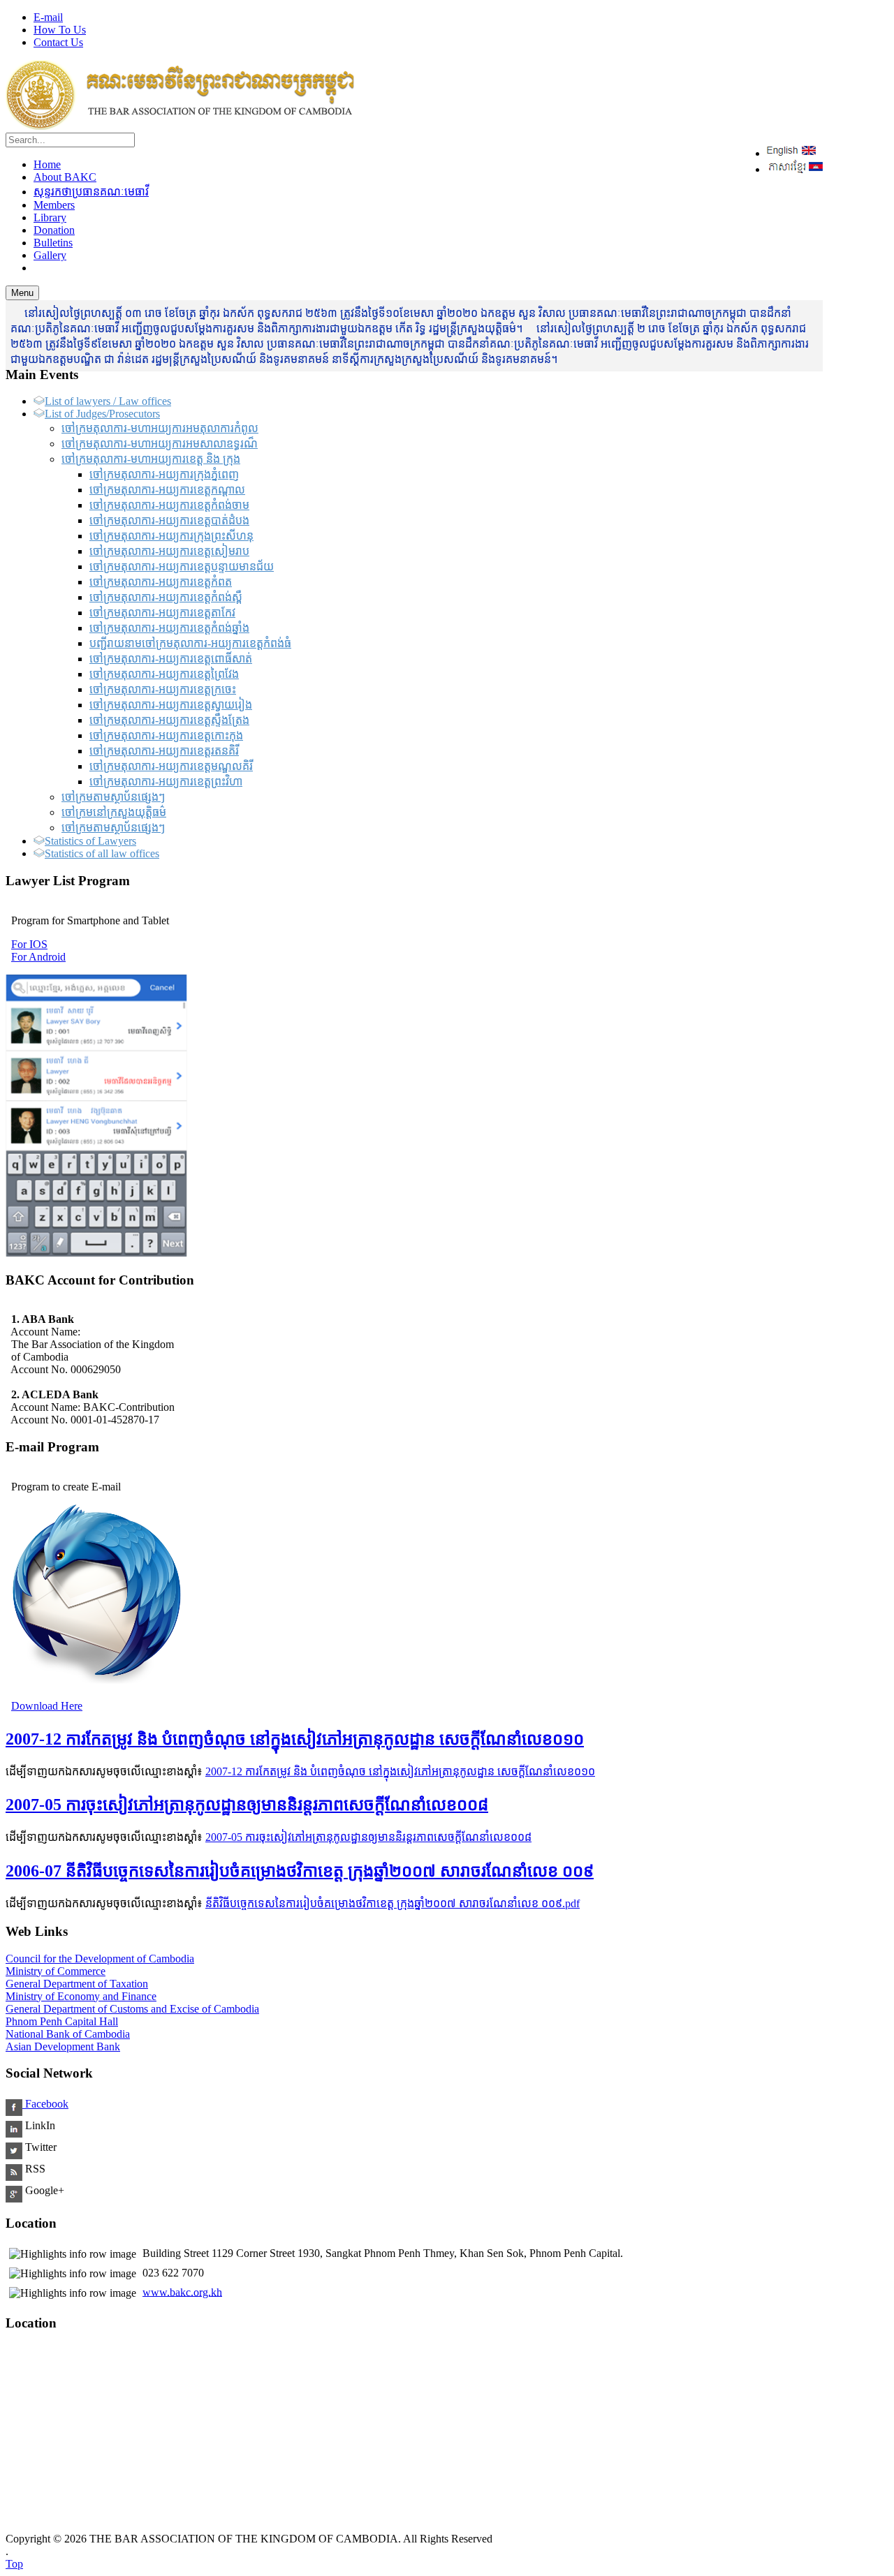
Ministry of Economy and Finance (81, 1996)
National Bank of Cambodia (68, 2034)
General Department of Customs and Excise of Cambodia (132, 2009)
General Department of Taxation (77, 1984)
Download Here (47, 1706)
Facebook (45, 2104)
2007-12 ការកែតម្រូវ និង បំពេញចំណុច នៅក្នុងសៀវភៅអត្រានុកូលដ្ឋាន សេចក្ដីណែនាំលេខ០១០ (295, 1739)
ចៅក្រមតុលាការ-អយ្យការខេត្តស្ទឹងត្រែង (169, 720)
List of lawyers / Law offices (108, 401)
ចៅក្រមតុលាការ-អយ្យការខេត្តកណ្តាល (167, 490)
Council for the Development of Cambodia (100, 1959)
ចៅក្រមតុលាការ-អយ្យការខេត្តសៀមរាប (169, 551)
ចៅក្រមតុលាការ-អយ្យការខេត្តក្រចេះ (163, 689)
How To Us (60, 30)
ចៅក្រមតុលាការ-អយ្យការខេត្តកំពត (161, 582)
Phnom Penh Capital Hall (62, 2021)
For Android (38, 957)
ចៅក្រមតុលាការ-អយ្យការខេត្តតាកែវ (162, 613)
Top (14, 2564)
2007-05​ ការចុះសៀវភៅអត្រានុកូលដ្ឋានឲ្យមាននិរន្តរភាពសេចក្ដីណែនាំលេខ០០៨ (247, 1805)
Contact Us (58, 42)
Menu (22, 293)
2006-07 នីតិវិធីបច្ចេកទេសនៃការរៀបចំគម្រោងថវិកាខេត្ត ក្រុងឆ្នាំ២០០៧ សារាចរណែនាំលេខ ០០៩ (300, 1871)
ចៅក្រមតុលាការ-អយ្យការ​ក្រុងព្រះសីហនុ (171, 536)
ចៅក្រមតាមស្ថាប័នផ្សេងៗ (113, 797)
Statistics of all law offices (102, 853)
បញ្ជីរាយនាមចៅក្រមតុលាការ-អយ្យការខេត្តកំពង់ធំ (190, 643)
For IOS (29, 944)
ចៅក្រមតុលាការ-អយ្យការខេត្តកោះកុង (166, 735)
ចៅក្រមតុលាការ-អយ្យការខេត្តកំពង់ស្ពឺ (166, 597)
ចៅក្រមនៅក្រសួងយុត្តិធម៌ (114, 812)
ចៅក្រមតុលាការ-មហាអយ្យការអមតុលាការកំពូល (160, 428)
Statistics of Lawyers (90, 841)
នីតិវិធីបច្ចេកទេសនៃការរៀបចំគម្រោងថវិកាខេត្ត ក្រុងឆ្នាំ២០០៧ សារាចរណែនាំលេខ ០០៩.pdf (393, 1903)
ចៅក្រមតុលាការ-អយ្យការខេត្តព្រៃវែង (164, 674)
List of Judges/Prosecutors (102, 414)
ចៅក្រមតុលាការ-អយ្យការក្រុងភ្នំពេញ (164, 474)
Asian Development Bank (63, 2046)
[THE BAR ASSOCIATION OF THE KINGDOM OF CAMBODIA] (180, 126)
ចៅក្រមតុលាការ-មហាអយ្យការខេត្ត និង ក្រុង (151, 459)
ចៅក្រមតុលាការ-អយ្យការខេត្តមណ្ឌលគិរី (171, 766)
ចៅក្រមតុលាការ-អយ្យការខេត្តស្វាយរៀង (171, 705)
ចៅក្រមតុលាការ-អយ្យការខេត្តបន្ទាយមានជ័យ (182, 567)
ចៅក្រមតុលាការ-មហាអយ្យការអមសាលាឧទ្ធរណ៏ (160, 444)
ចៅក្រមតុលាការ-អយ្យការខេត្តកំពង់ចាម (169, 505)
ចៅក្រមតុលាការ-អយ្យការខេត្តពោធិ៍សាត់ (171, 659)
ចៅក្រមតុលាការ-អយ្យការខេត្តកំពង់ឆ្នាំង (169, 628)
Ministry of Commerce (56, 1971)
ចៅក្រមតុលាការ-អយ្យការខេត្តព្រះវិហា (166, 782)
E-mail (48, 17)
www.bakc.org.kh (182, 2292)
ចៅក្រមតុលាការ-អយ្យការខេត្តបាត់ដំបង (169, 520)
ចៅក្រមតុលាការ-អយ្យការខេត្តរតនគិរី (164, 751)
